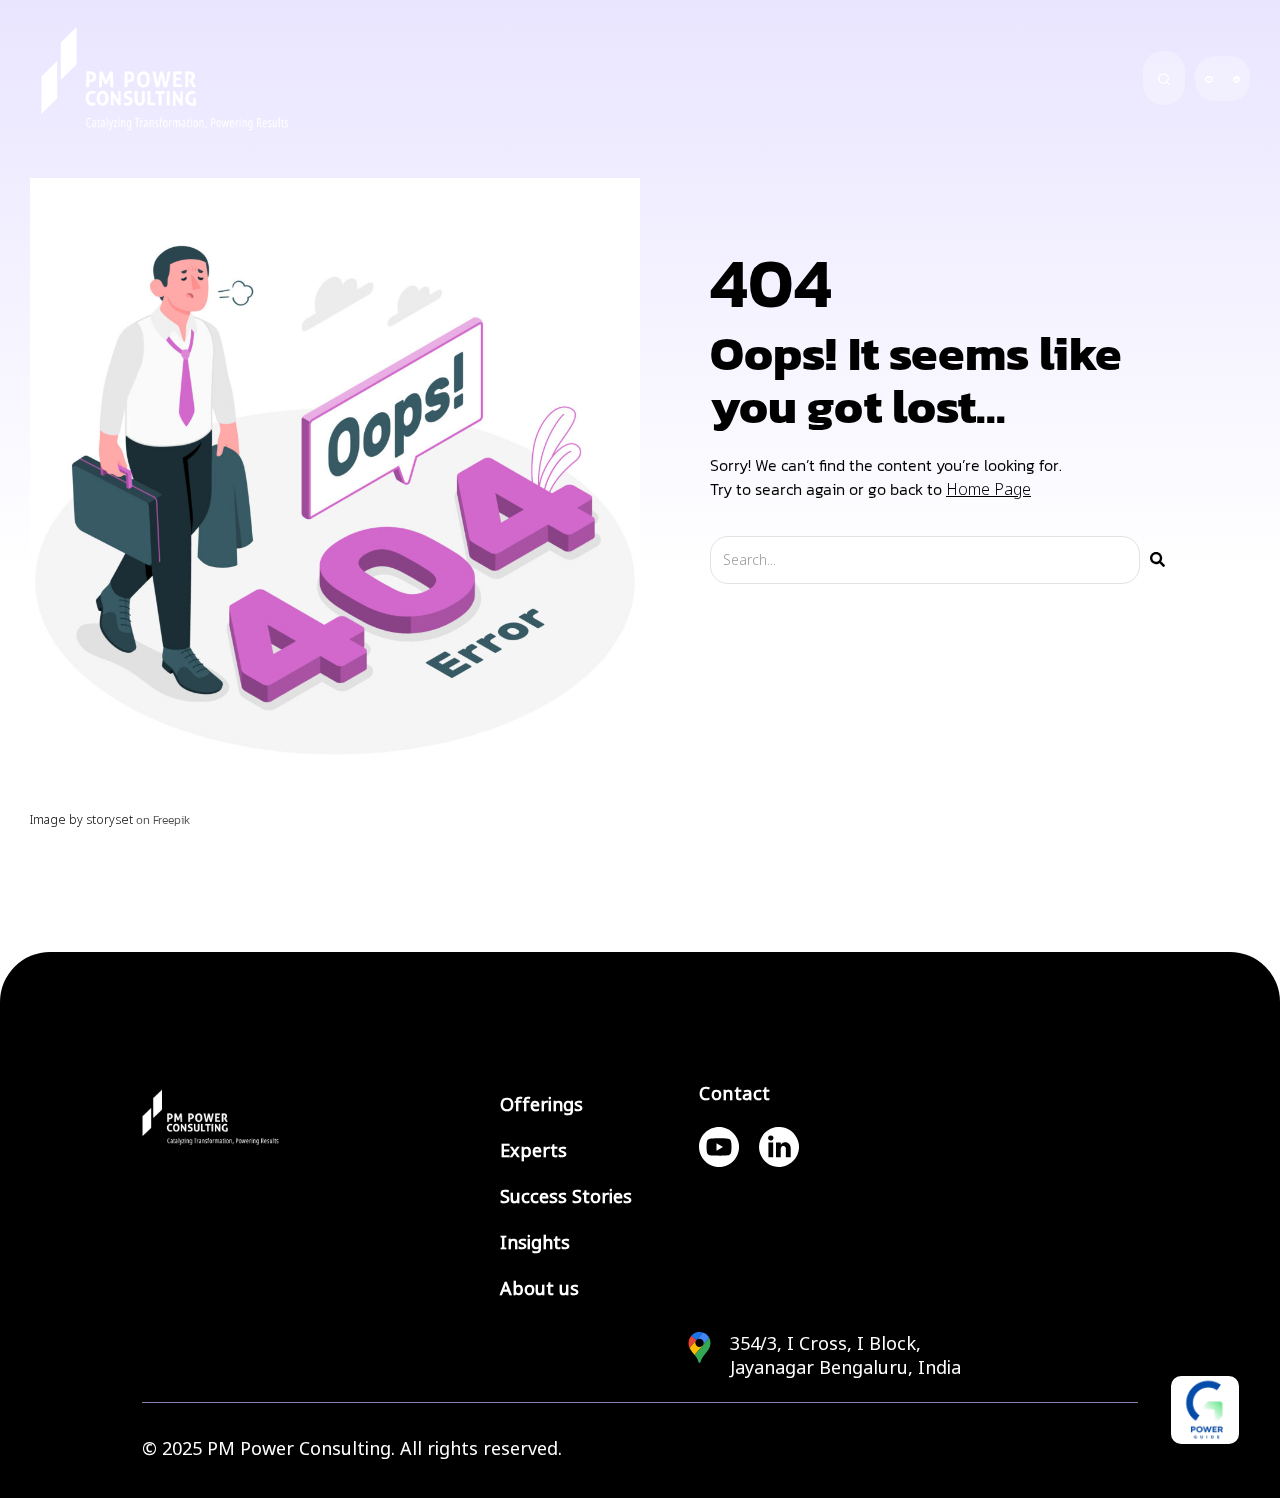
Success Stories (566, 1197)
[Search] (1157, 560)
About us (539, 1289)
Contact (735, 1094)
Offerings (541, 1105)
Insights (535, 1243)
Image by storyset (81, 820)
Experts (533, 1151)
